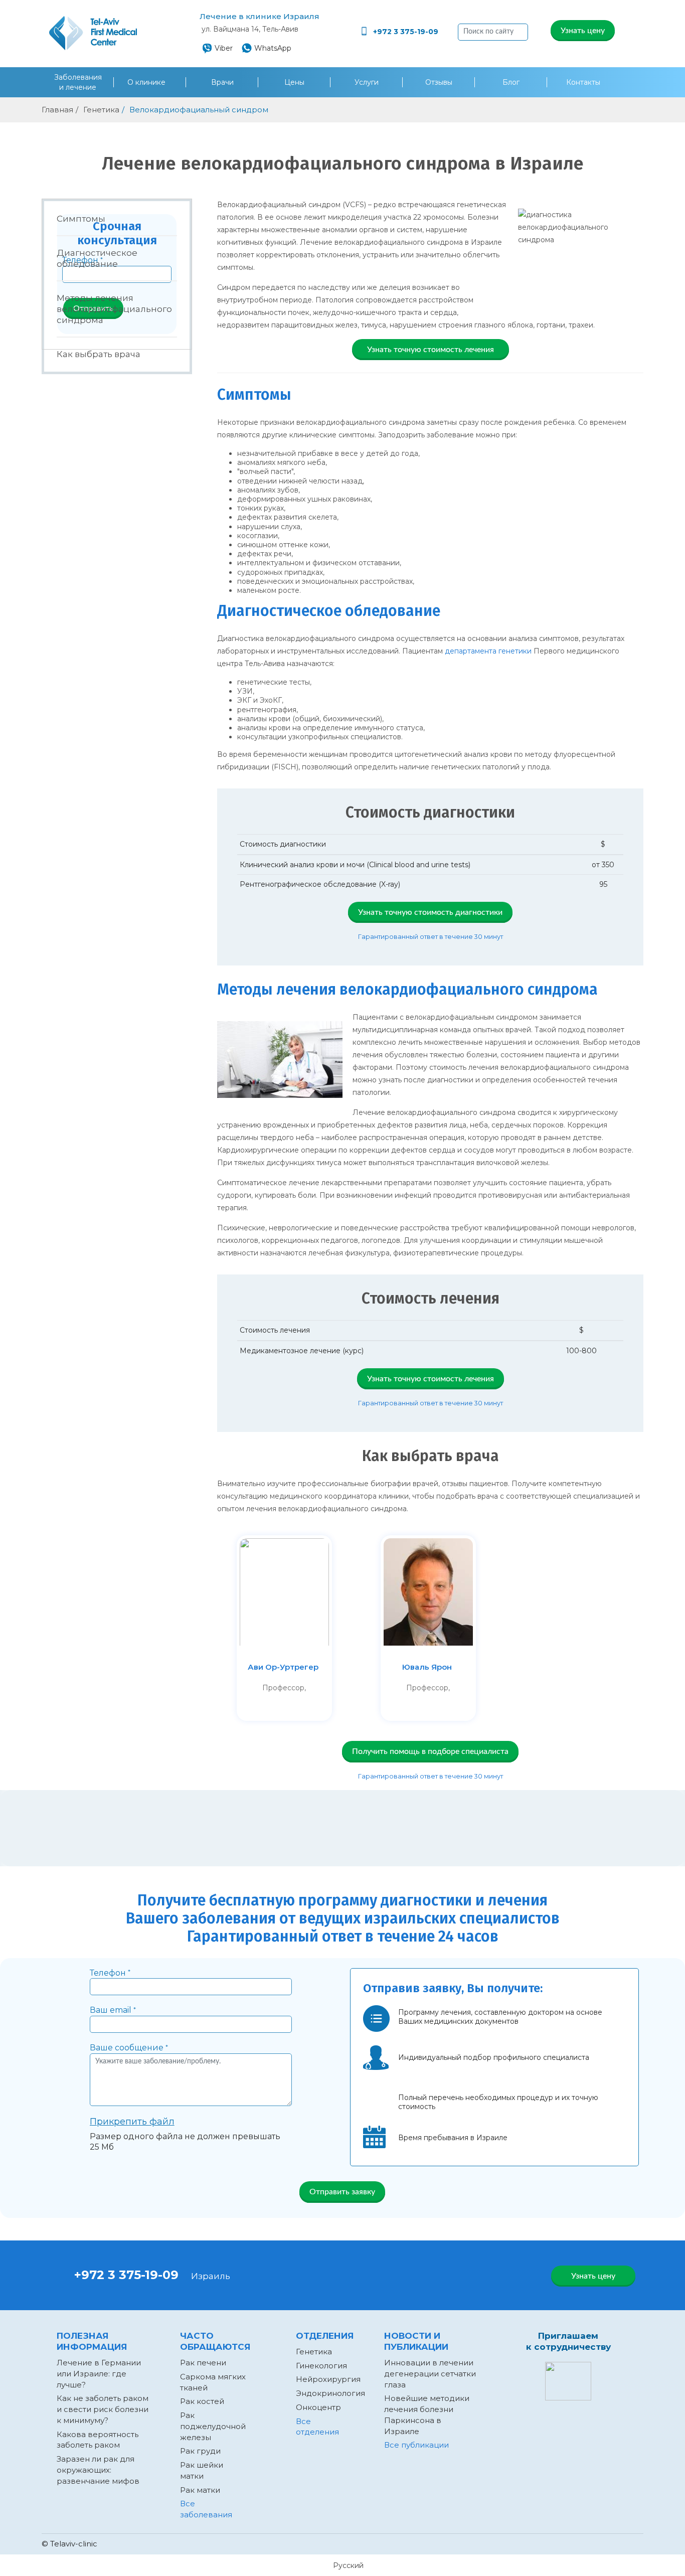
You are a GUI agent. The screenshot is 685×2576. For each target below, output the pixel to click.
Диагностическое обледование (97, 258)
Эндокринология (330, 2393)
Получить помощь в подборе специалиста (430, 1751)
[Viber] (449, 2279)
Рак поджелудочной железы (213, 2426)
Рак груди (200, 2451)
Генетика (314, 2352)
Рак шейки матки (202, 2470)
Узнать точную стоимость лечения (431, 350)
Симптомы (81, 219)
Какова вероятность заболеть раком (98, 2440)
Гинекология (321, 2366)
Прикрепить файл (132, 2122)
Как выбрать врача (99, 354)
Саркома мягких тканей (213, 2382)
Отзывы (439, 82)
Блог (511, 82)
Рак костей (202, 2401)
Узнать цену (583, 31)
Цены (294, 82)
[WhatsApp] (414, 2279)
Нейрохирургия (328, 2379)
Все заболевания (206, 2509)
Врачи (222, 82)
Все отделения (317, 2427)
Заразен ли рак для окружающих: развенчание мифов (98, 2470)
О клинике (147, 82)
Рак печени (203, 2363)
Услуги (367, 82)
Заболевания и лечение (78, 82)
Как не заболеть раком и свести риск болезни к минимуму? (103, 2409)
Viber (224, 48)
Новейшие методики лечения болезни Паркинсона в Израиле (427, 2414)
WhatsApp (273, 48)
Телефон (110, 1973)
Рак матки (200, 2490)
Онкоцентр (318, 2407)
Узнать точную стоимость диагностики (430, 912)
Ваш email (113, 2010)
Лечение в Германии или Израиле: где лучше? (99, 2374)
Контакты (583, 82)
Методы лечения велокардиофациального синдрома (114, 309)
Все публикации (416, 2445)
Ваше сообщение (129, 2048)
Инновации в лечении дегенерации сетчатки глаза (430, 2374)
